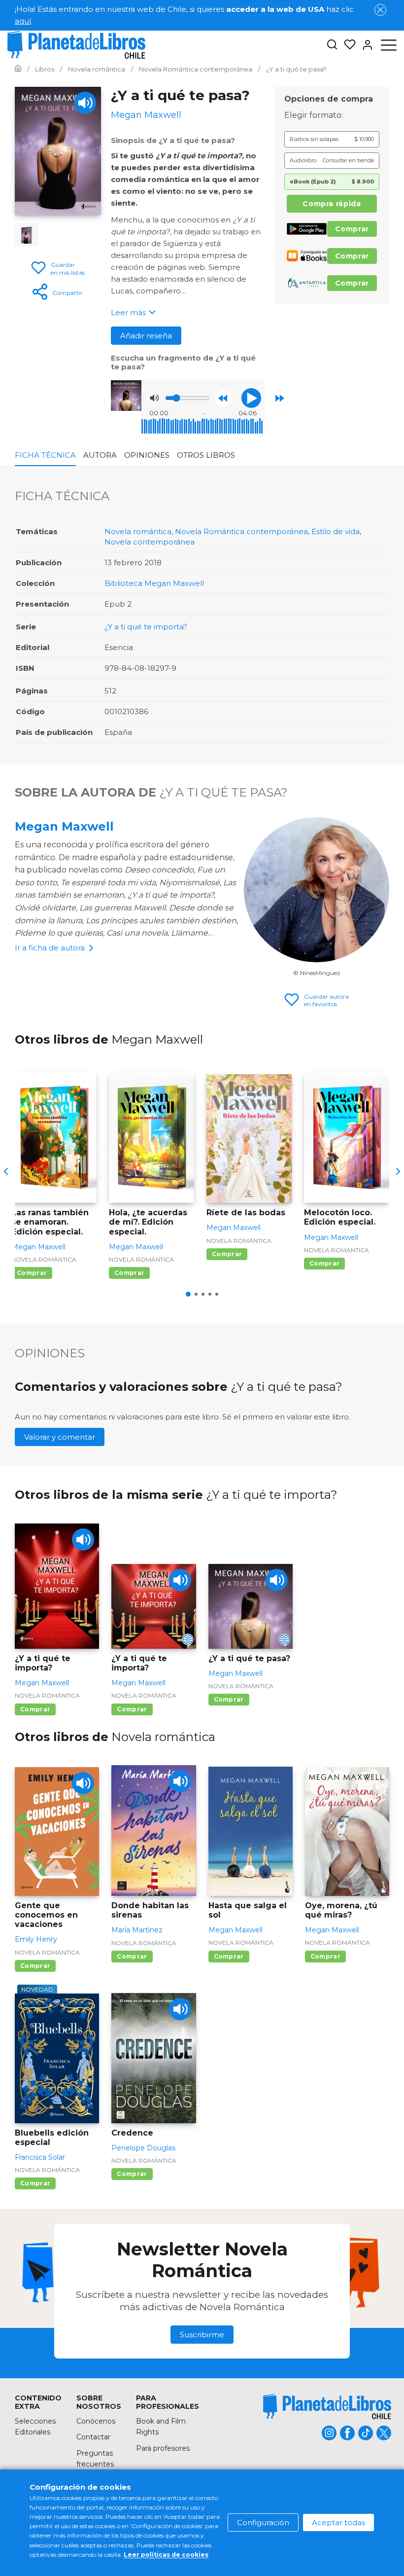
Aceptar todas (338, 2522)
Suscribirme (202, 2335)
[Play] (85, 103)
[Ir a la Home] (18, 69)
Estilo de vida (336, 531)
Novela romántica (138, 531)
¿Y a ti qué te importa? (146, 627)
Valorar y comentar (60, 1437)
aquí (23, 21)
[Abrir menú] (389, 45)
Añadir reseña (146, 336)
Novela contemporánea (150, 542)
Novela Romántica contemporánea (241, 531)
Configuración (263, 2522)
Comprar (352, 229)
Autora (100, 455)
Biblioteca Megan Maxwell (154, 583)
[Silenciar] (154, 398)
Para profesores (163, 2448)
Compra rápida (332, 204)
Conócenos (96, 2421)
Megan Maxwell (64, 826)
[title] (327, 2407)
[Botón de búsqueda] (332, 45)
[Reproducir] (251, 398)
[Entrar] (365, 45)
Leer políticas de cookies (166, 2555)
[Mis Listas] (347, 45)
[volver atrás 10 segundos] (223, 398)
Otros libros (206, 455)
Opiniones (147, 455)
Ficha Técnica (45, 455)
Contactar (93, 2437)
